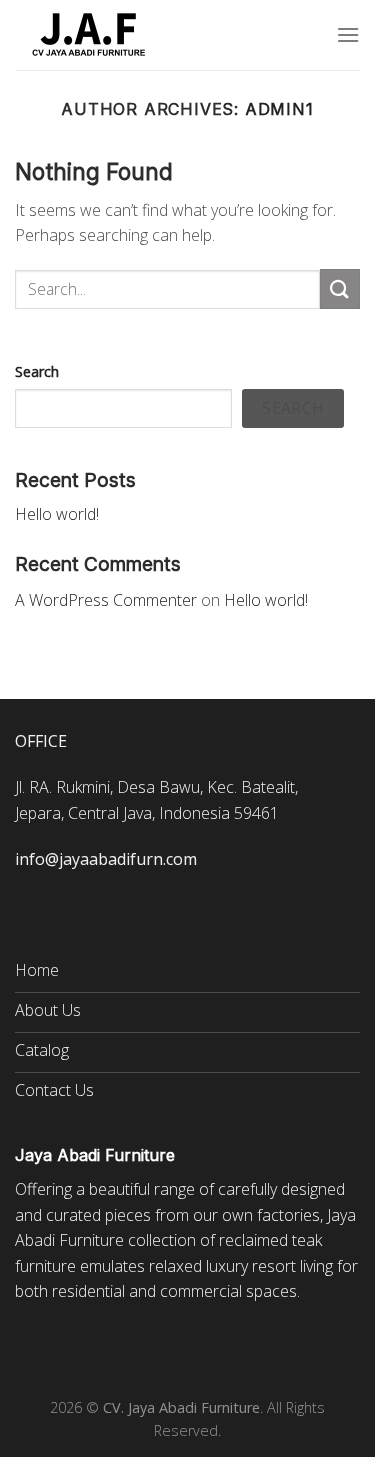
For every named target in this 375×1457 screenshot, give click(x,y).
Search (37, 371)
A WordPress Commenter (106, 600)
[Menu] (348, 34)
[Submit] (340, 288)
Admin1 (279, 109)
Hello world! (57, 514)
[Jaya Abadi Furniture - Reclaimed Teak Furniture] (90, 35)
